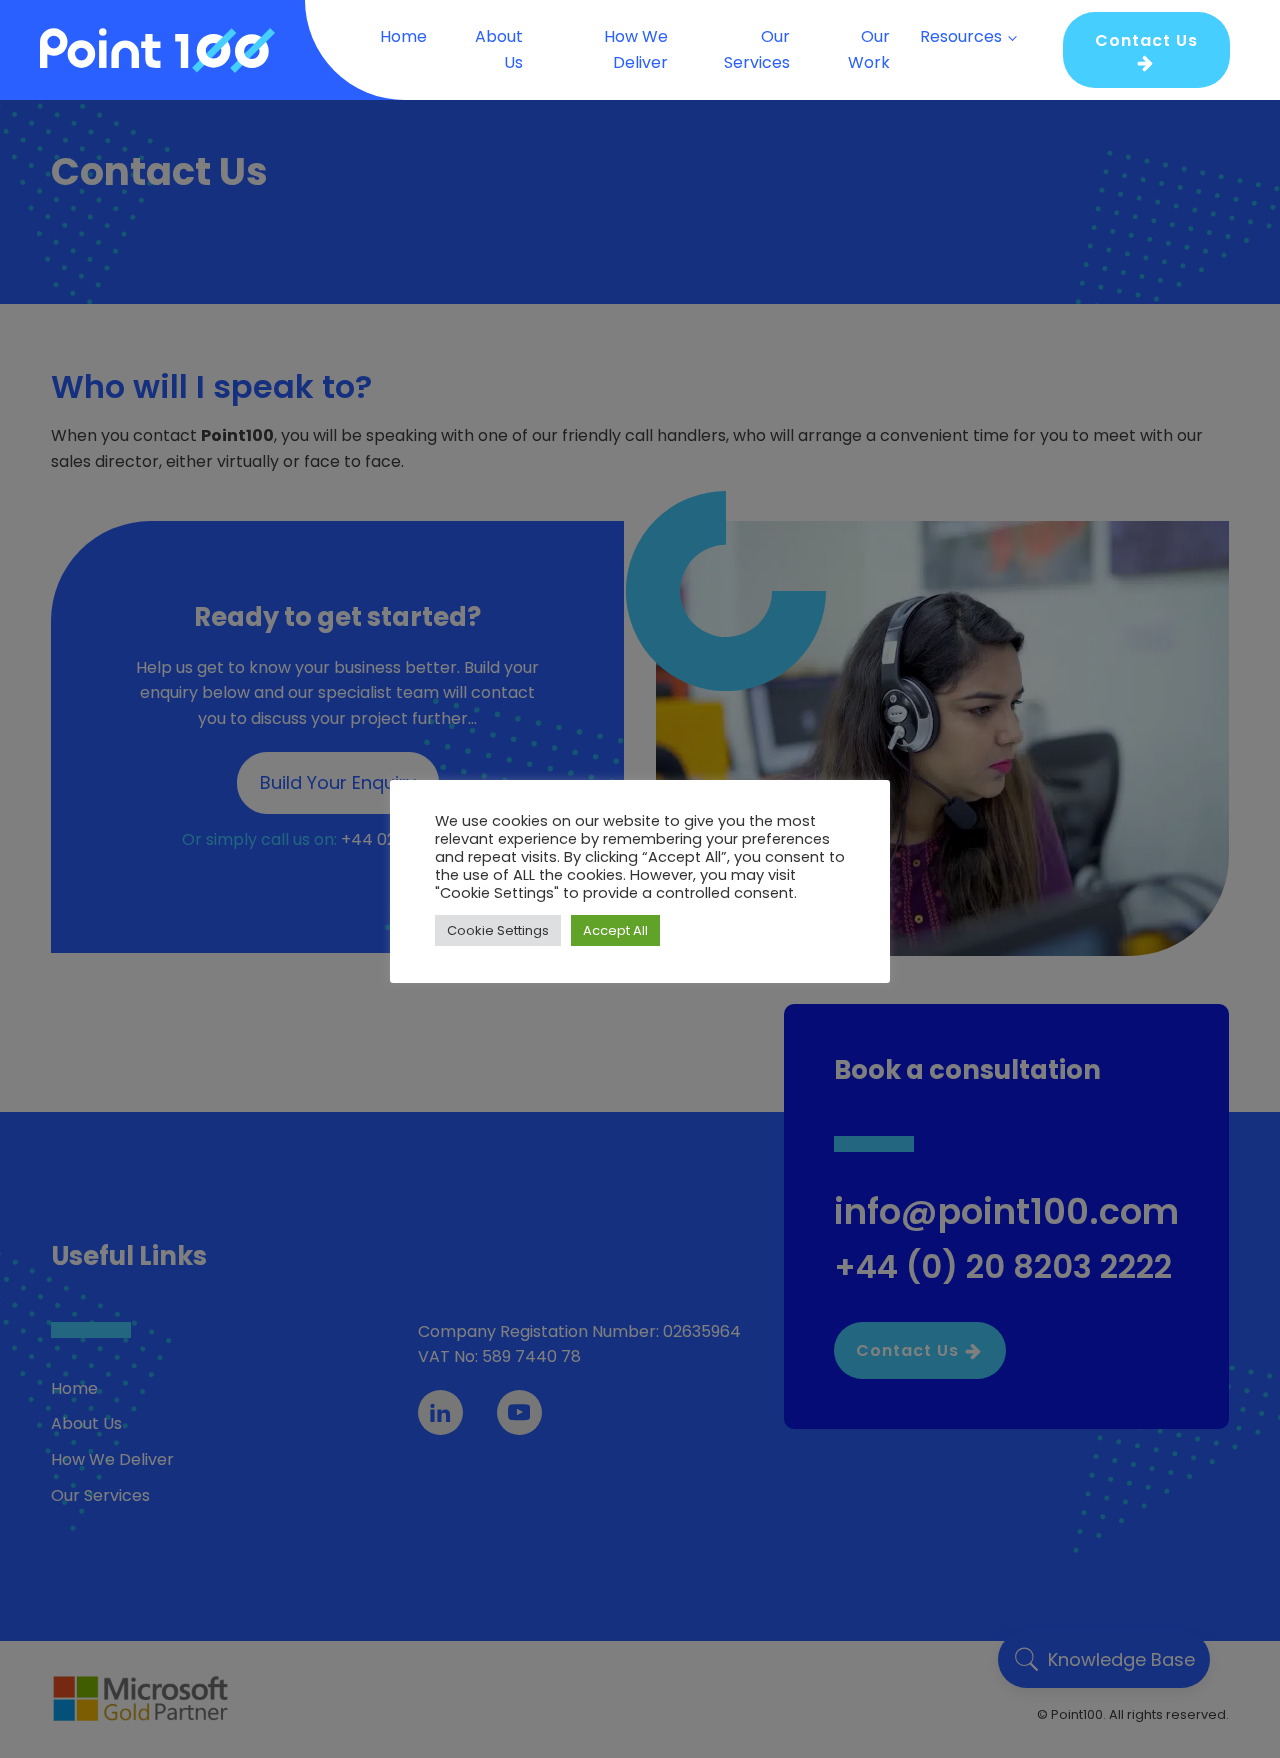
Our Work (869, 49)
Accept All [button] (615, 930)
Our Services (757, 49)
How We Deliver (636, 49)
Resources (961, 36)
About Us (499, 49)
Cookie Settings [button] (498, 930)
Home (403, 36)
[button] (1146, 50)
